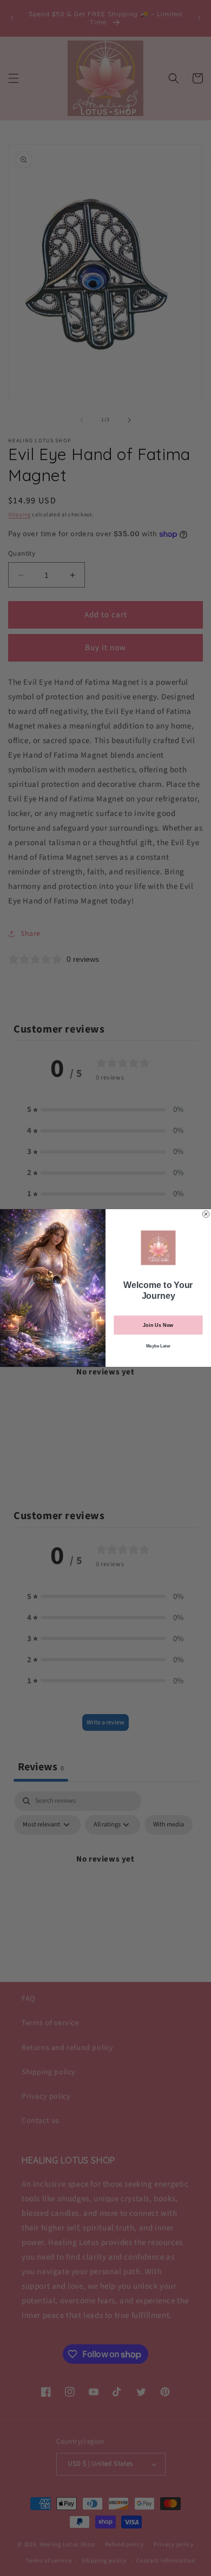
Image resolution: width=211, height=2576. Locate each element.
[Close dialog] (206, 1214)
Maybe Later (159, 1346)
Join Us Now (158, 1325)
